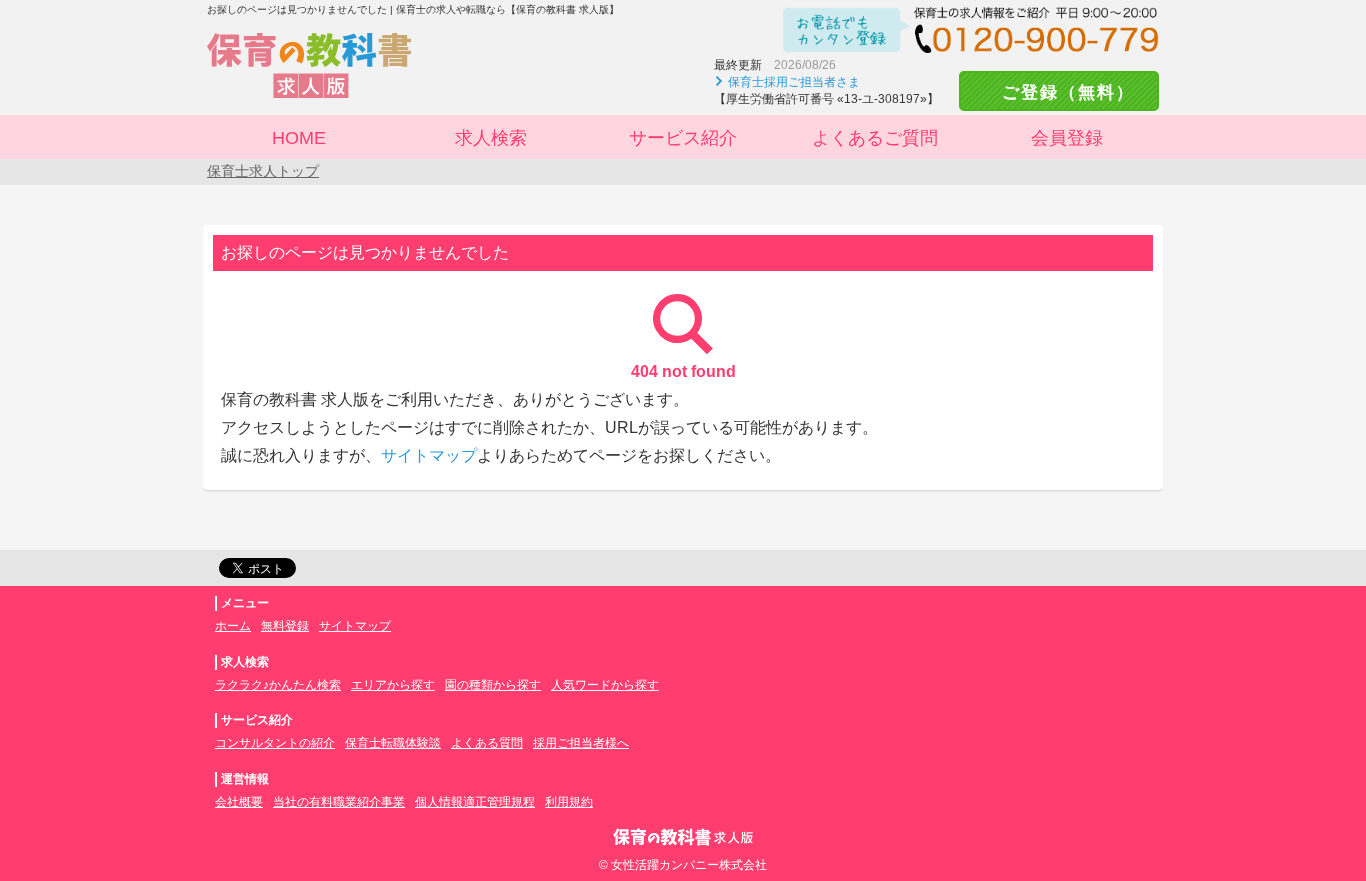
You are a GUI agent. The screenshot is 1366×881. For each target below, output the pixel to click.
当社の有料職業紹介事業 (339, 802)
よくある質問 (487, 743)
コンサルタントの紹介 (275, 743)
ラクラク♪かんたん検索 (278, 685)
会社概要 (239, 802)
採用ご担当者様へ (581, 743)
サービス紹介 (683, 138)
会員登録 (1067, 138)
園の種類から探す (493, 685)
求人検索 (491, 138)
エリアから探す (393, 685)
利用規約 (569, 802)
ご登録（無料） (1059, 92)
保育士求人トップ (263, 171)
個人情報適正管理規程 (475, 802)
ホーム (233, 626)
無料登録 (285, 626)
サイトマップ (429, 455)
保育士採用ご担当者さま (794, 82)
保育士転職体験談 (393, 743)
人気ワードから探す (605, 685)
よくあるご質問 (875, 138)
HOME (299, 138)
